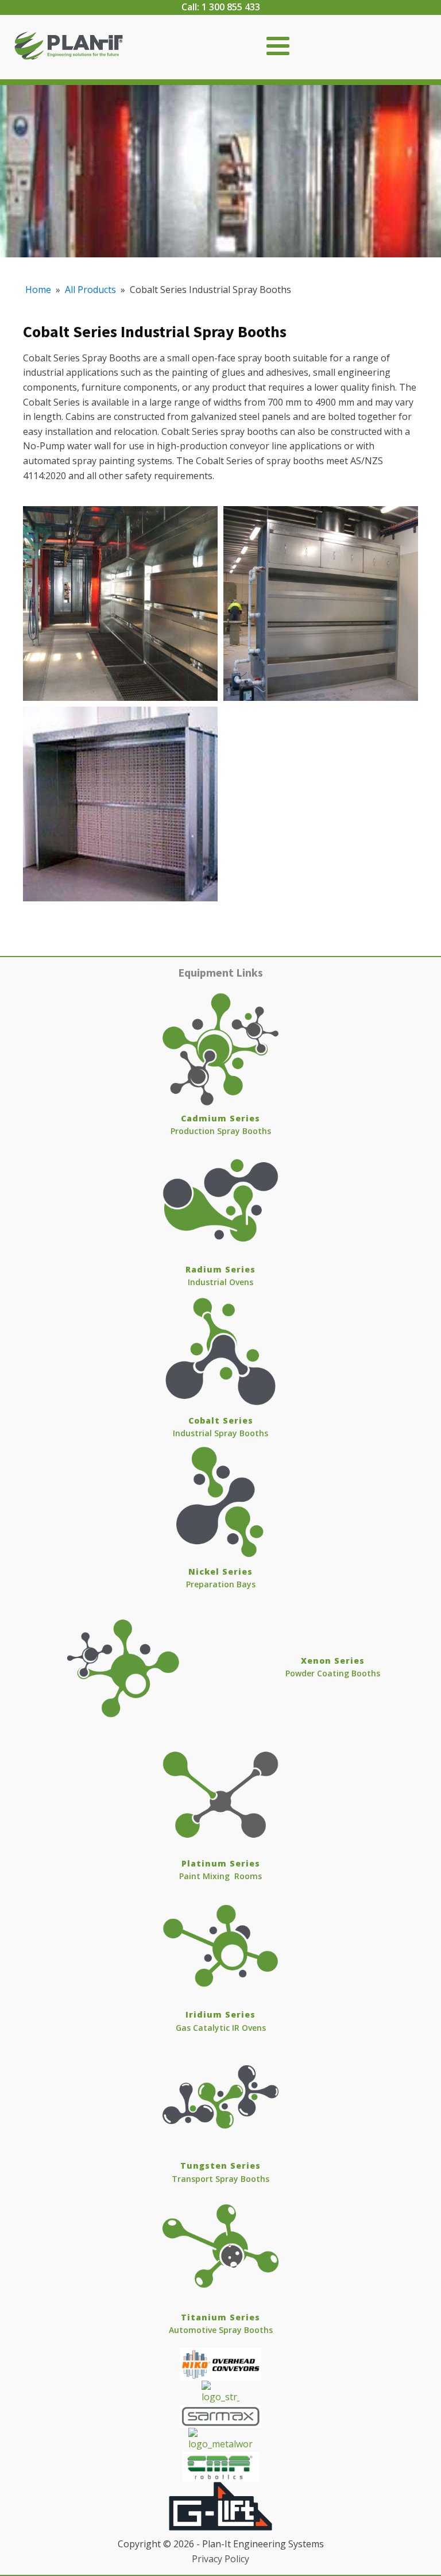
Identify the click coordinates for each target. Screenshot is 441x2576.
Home (38, 290)
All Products (90, 290)
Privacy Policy (220, 2559)
